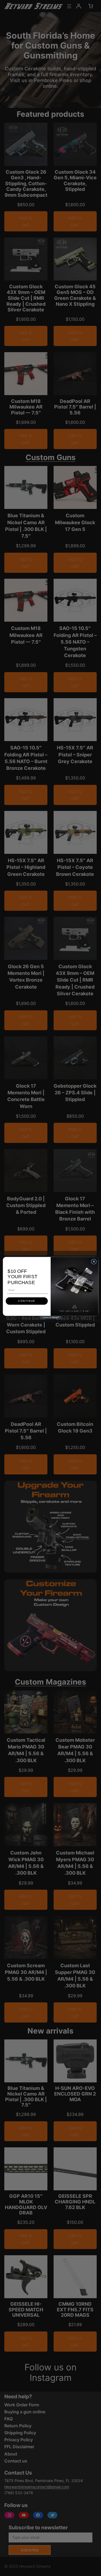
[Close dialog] (94, 1262)
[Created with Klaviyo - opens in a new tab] (50, 1317)
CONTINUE (27, 1301)
